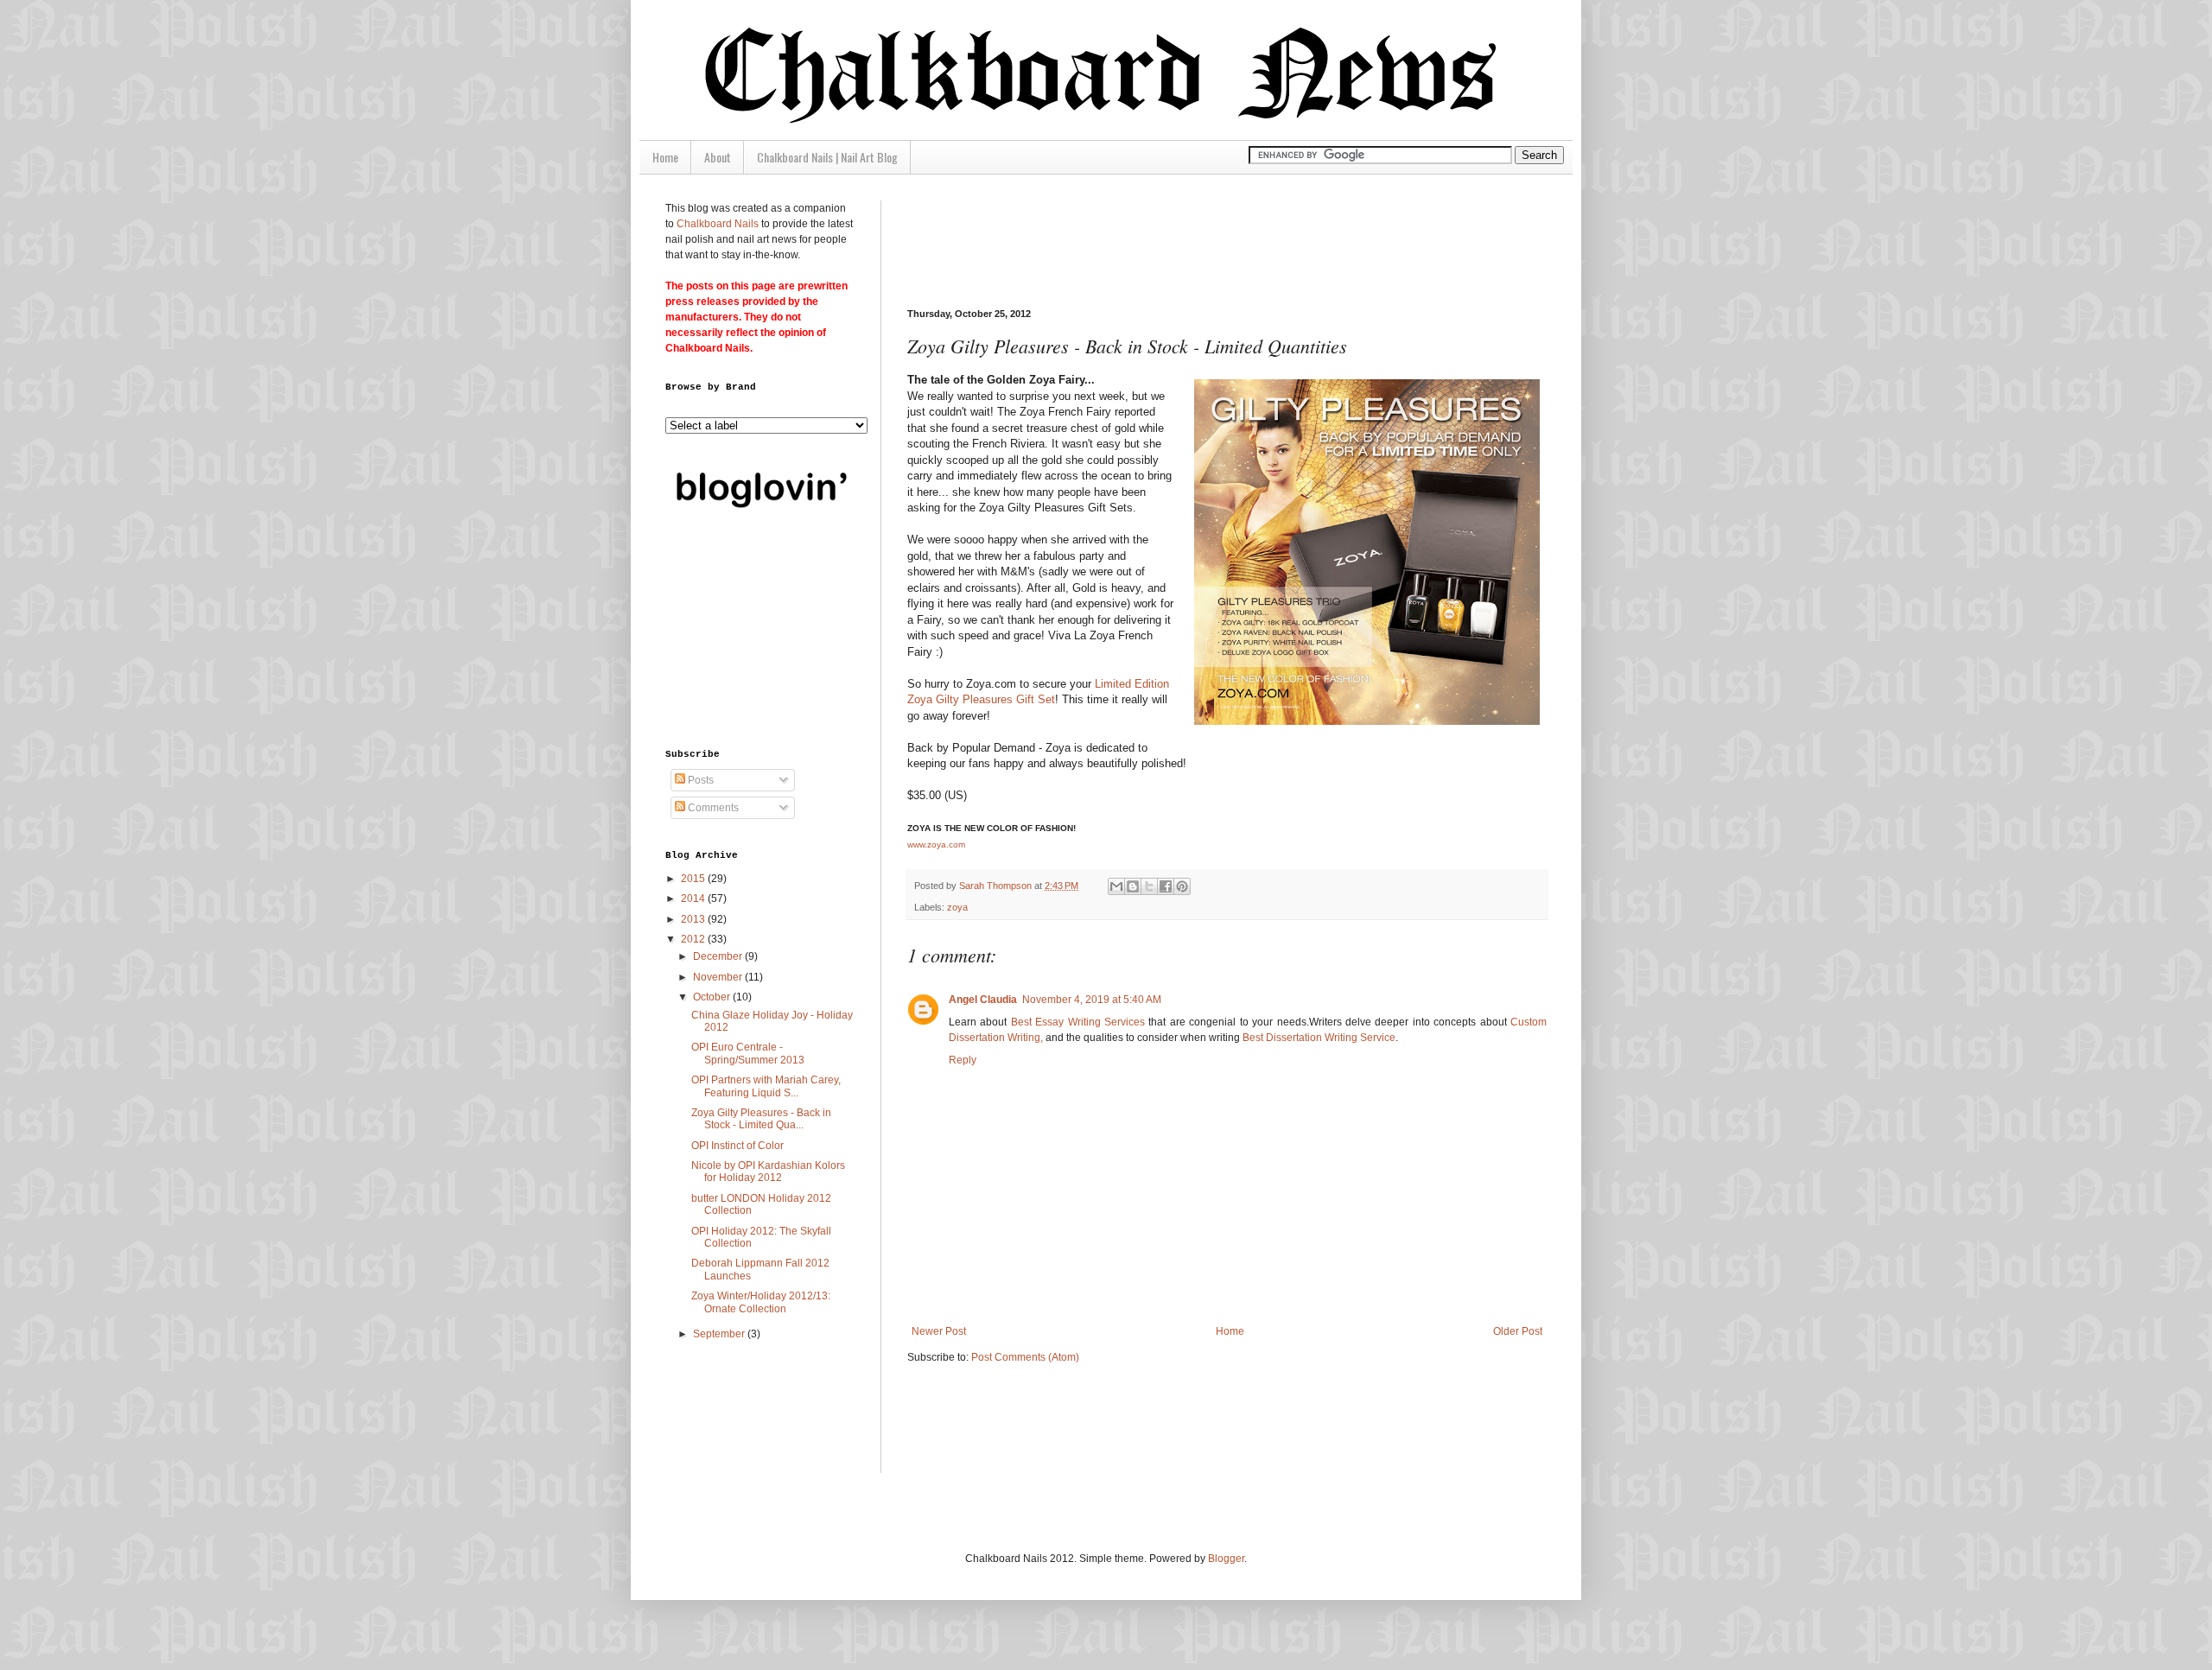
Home (665, 157)
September (720, 1334)
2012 (694, 939)
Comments (712, 808)
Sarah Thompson (997, 886)
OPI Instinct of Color (737, 1146)
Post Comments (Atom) (1025, 1357)
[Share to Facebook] (1166, 886)
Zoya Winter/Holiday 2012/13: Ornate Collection (761, 1302)
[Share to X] (1149, 886)
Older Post (1518, 1331)
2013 (694, 919)
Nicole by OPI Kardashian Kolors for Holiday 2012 (768, 1172)
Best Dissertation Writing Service (1318, 1038)
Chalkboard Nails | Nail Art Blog (827, 157)
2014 (694, 898)
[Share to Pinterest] (1182, 886)
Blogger (1226, 1559)
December (719, 956)
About (718, 157)
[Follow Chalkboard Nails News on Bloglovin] (760, 512)
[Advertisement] (1222, 239)
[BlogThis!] (1133, 886)
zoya (957, 907)
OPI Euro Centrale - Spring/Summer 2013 (748, 1053)
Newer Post (939, 1331)
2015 (694, 879)
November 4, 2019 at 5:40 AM (1092, 1000)
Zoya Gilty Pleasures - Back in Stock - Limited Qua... (761, 1119)
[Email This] (1116, 886)
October (713, 997)
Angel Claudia (983, 1000)
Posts (699, 780)
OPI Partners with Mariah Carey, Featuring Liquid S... (766, 1086)
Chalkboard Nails (718, 224)
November (719, 977)
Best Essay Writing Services (1078, 1022)
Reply (963, 1060)
